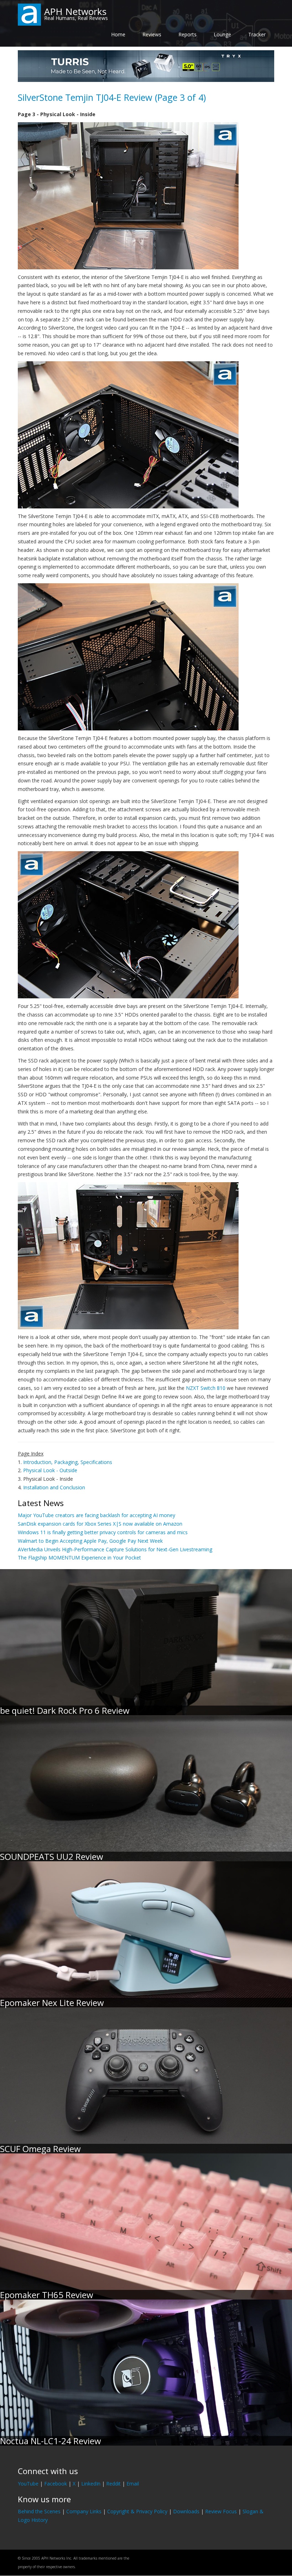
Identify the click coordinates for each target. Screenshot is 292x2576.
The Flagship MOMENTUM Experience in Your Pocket (79, 1558)
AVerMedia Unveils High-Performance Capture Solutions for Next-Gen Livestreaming (115, 1549)
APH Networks (75, 11)
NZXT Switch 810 (206, 1388)
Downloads (186, 2511)
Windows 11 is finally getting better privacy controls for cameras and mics (103, 1532)
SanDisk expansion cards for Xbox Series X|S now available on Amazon (100, 1524)
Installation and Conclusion (54, 1487)
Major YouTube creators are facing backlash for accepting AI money (97, 1515)
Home (118, 34)
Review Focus (221, 2511)
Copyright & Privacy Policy (137, 2511)
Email (133, 2484)
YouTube (28, 2484)
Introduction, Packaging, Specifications (68, 1462)
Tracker (257, 34)
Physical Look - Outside (50, 1470)
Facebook (56, 2484)
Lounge (222, 34)
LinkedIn (91, 2484)
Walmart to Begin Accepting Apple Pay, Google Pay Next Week (90, 1541)
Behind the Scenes (39, 2511)
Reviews (152, 34)
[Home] (29, 14)
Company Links (84, 2511)
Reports (187, 34)
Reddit (113, 2484)
